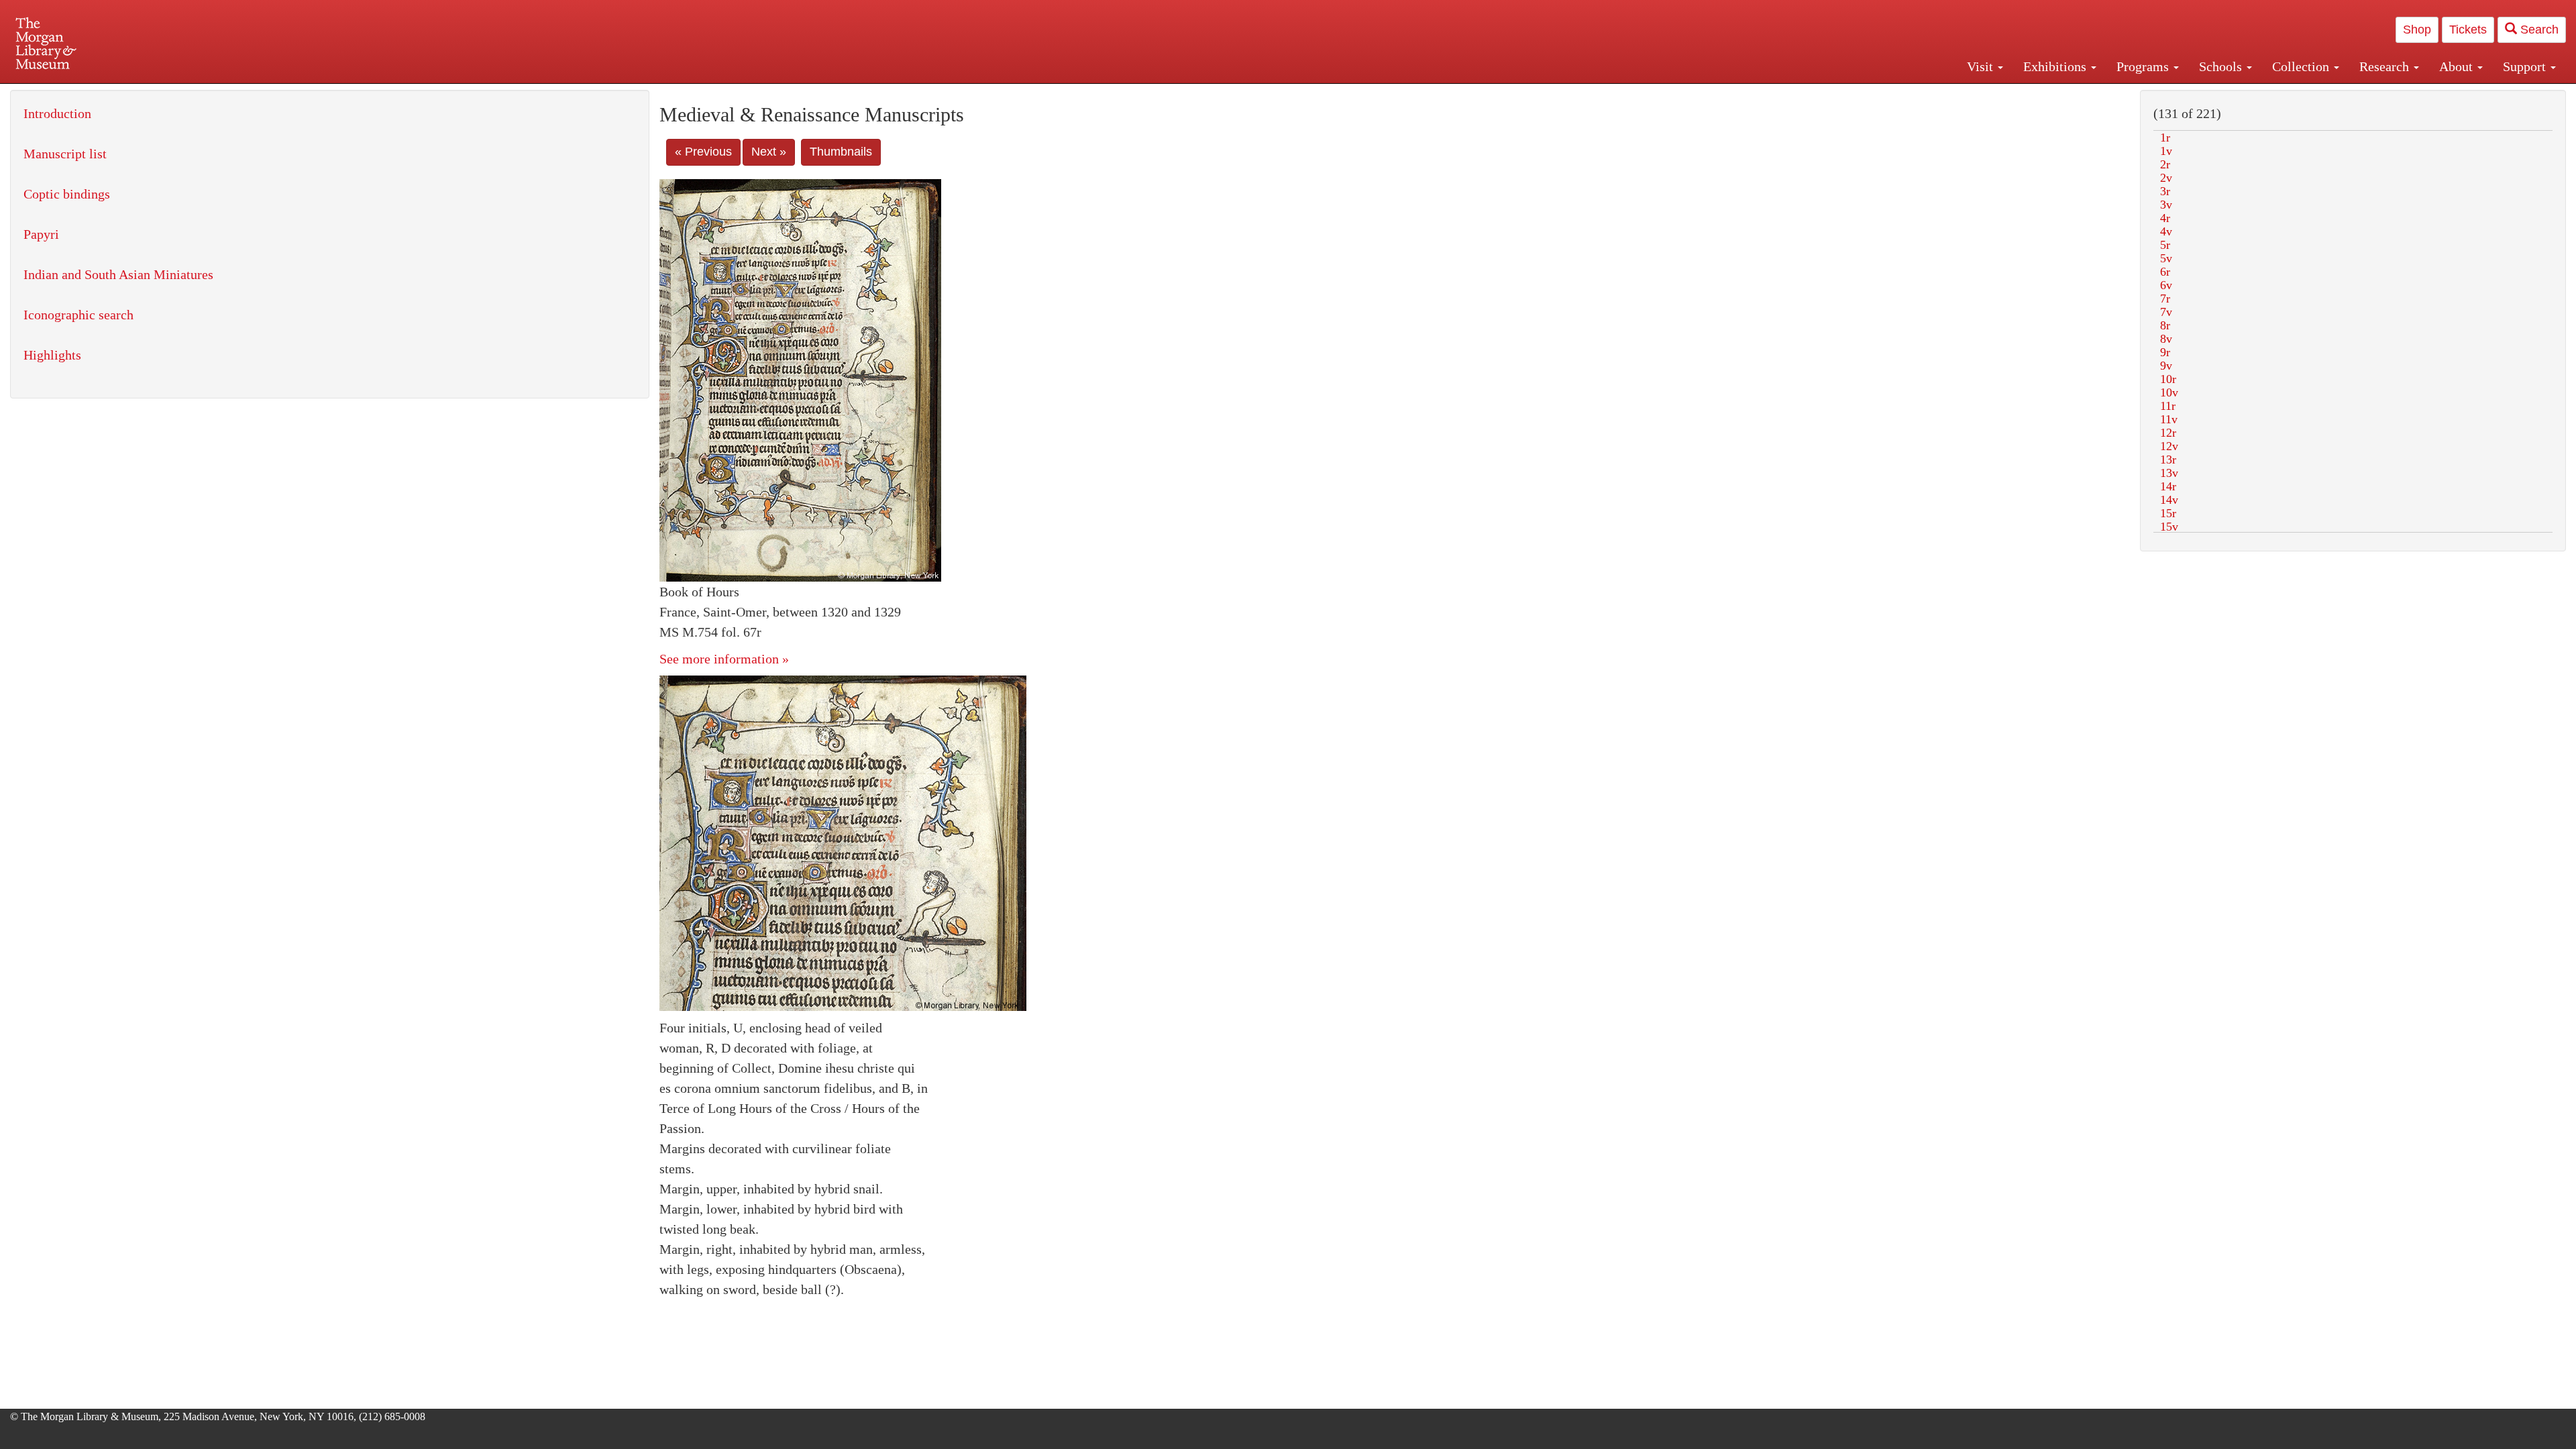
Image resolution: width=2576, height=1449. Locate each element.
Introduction (57, 113)
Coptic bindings (67, 194)
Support (2526, 66)
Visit (1982, 66)
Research (2386, 66)
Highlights (52, 355)
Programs (2144, 66)
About (2458, 66)
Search (2538, 30)
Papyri (41, 234)
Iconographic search (78, 315)
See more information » (724, 659)
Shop (2417, 30)
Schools (2222, 66)
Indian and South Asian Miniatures (118, 274)
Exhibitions (2056, 66)
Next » (769, 152)
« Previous (703, 152)
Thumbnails (841, 152)
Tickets (2468, 30)
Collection (2302, 66)
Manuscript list (65, 154)
